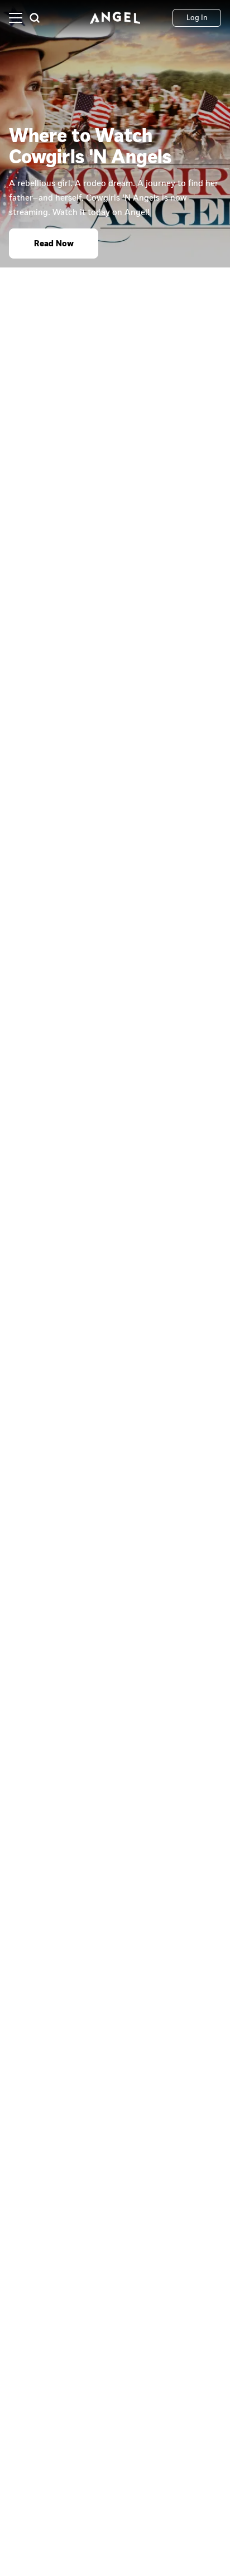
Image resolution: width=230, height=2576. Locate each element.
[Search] (35, 18)
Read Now (54, 243)
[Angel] (115, 18)
